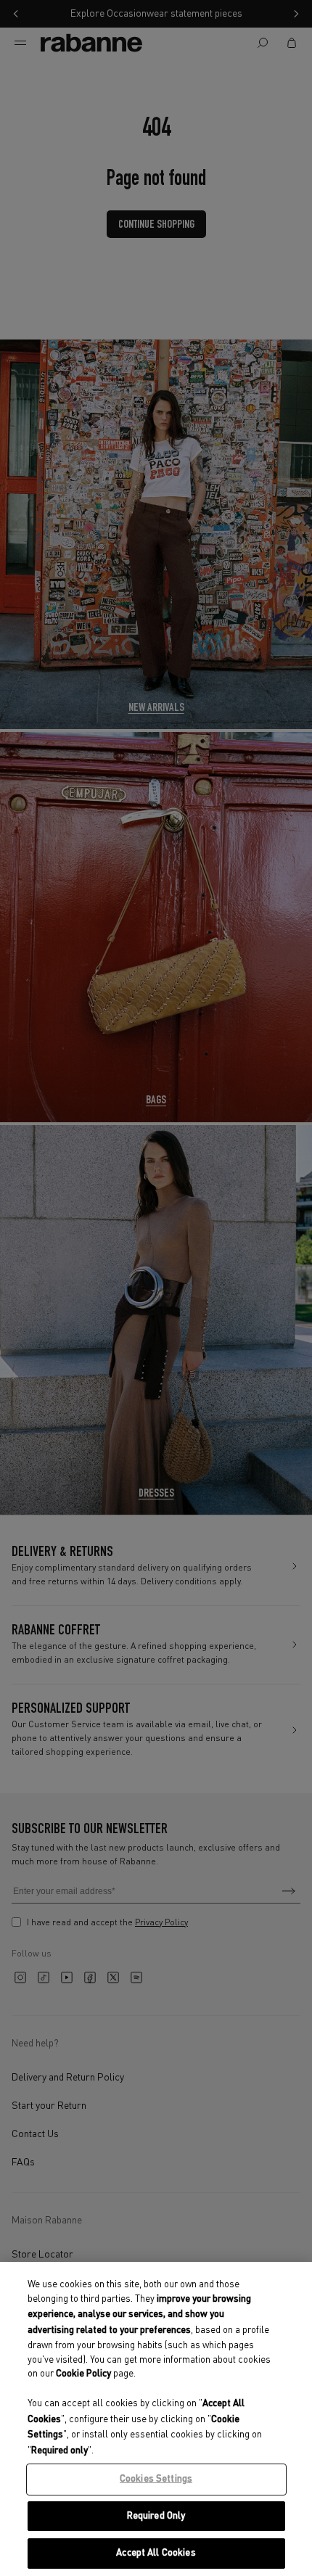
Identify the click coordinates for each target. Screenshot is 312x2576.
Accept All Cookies (156, 2553)
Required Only (156, 2516)
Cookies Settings (156, 2479)
